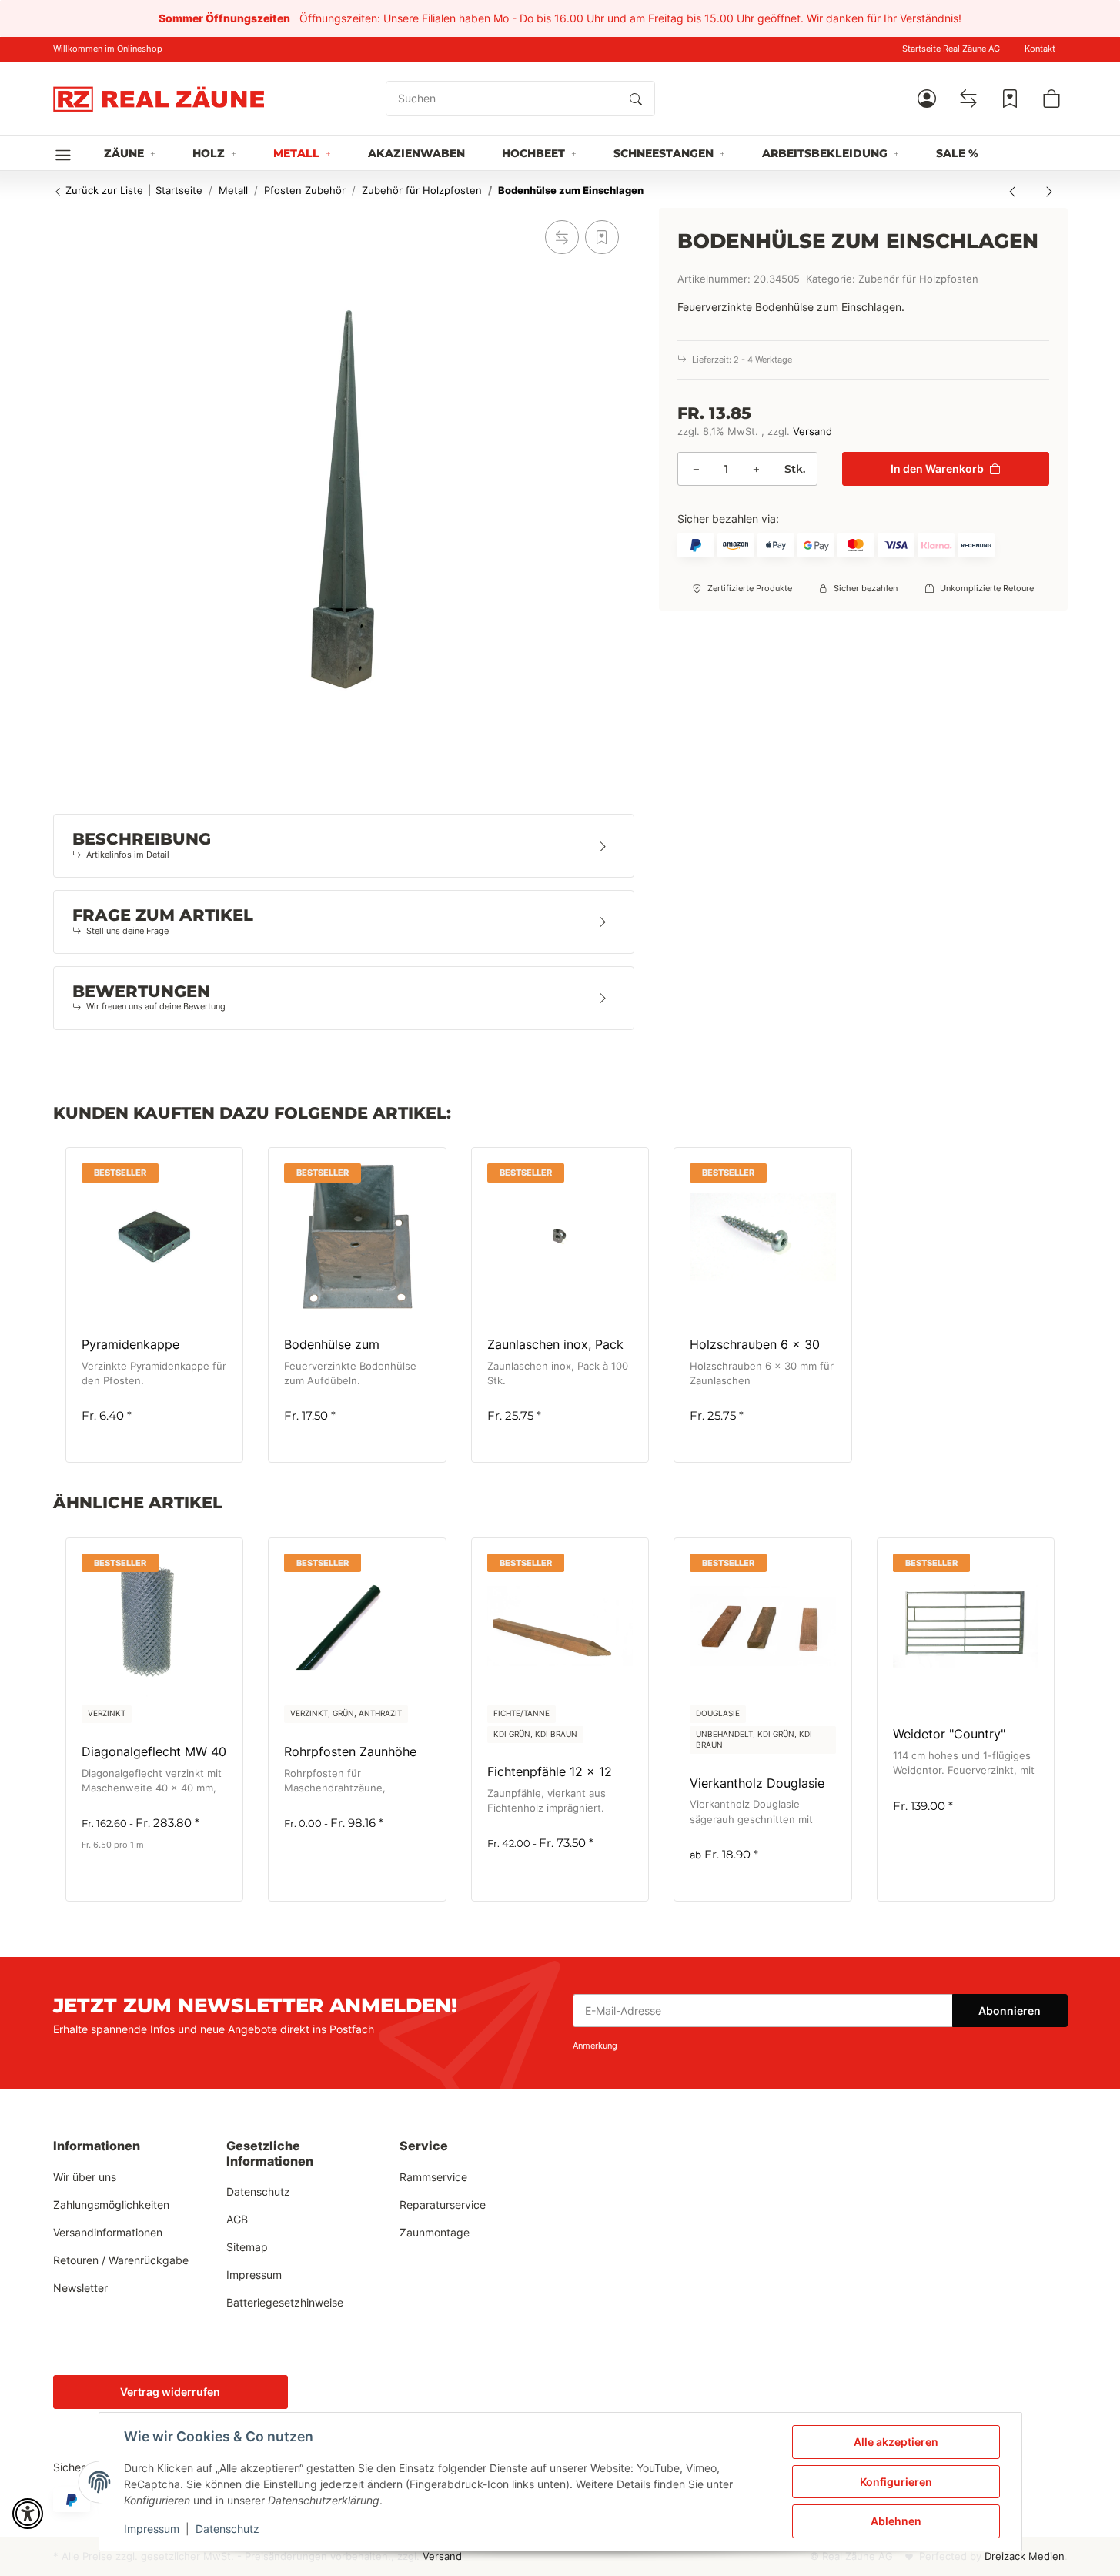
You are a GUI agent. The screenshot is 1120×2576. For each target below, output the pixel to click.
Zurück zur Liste (103, 190)
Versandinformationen (108, 2232)
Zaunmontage (435, 2232)
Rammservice (433, 2177)
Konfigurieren (896, 2482)
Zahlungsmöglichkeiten (111, 2205)
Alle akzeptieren (896, 2442)
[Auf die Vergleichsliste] (562, 237)
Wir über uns (85, 2177)
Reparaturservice (443, 2205)
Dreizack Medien (1025, 2556)
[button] (927, 99)
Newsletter (80, 2288)
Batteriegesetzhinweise (285, 2302)
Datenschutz (227, 2529)
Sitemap (247, 2247)
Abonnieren (1010, 2011)
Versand (812, 432)
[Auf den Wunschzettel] (602, 237)
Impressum (152, 2529)
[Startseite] (159, 99)
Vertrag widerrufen (170, 2392)
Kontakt (1040, 49)
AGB (237, 2219)
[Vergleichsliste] (968, 99)
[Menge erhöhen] (756, 469)
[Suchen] (636, 99)
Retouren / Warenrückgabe (121, 2260)
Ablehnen (896, 2521)
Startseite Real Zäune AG (951, 49)
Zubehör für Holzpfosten (918, 279)
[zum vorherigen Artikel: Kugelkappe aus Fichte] (1012, 191)
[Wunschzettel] (1010, 99)
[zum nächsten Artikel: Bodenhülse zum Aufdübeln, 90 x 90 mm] (1049, 191)
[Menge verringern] (696, 469)
